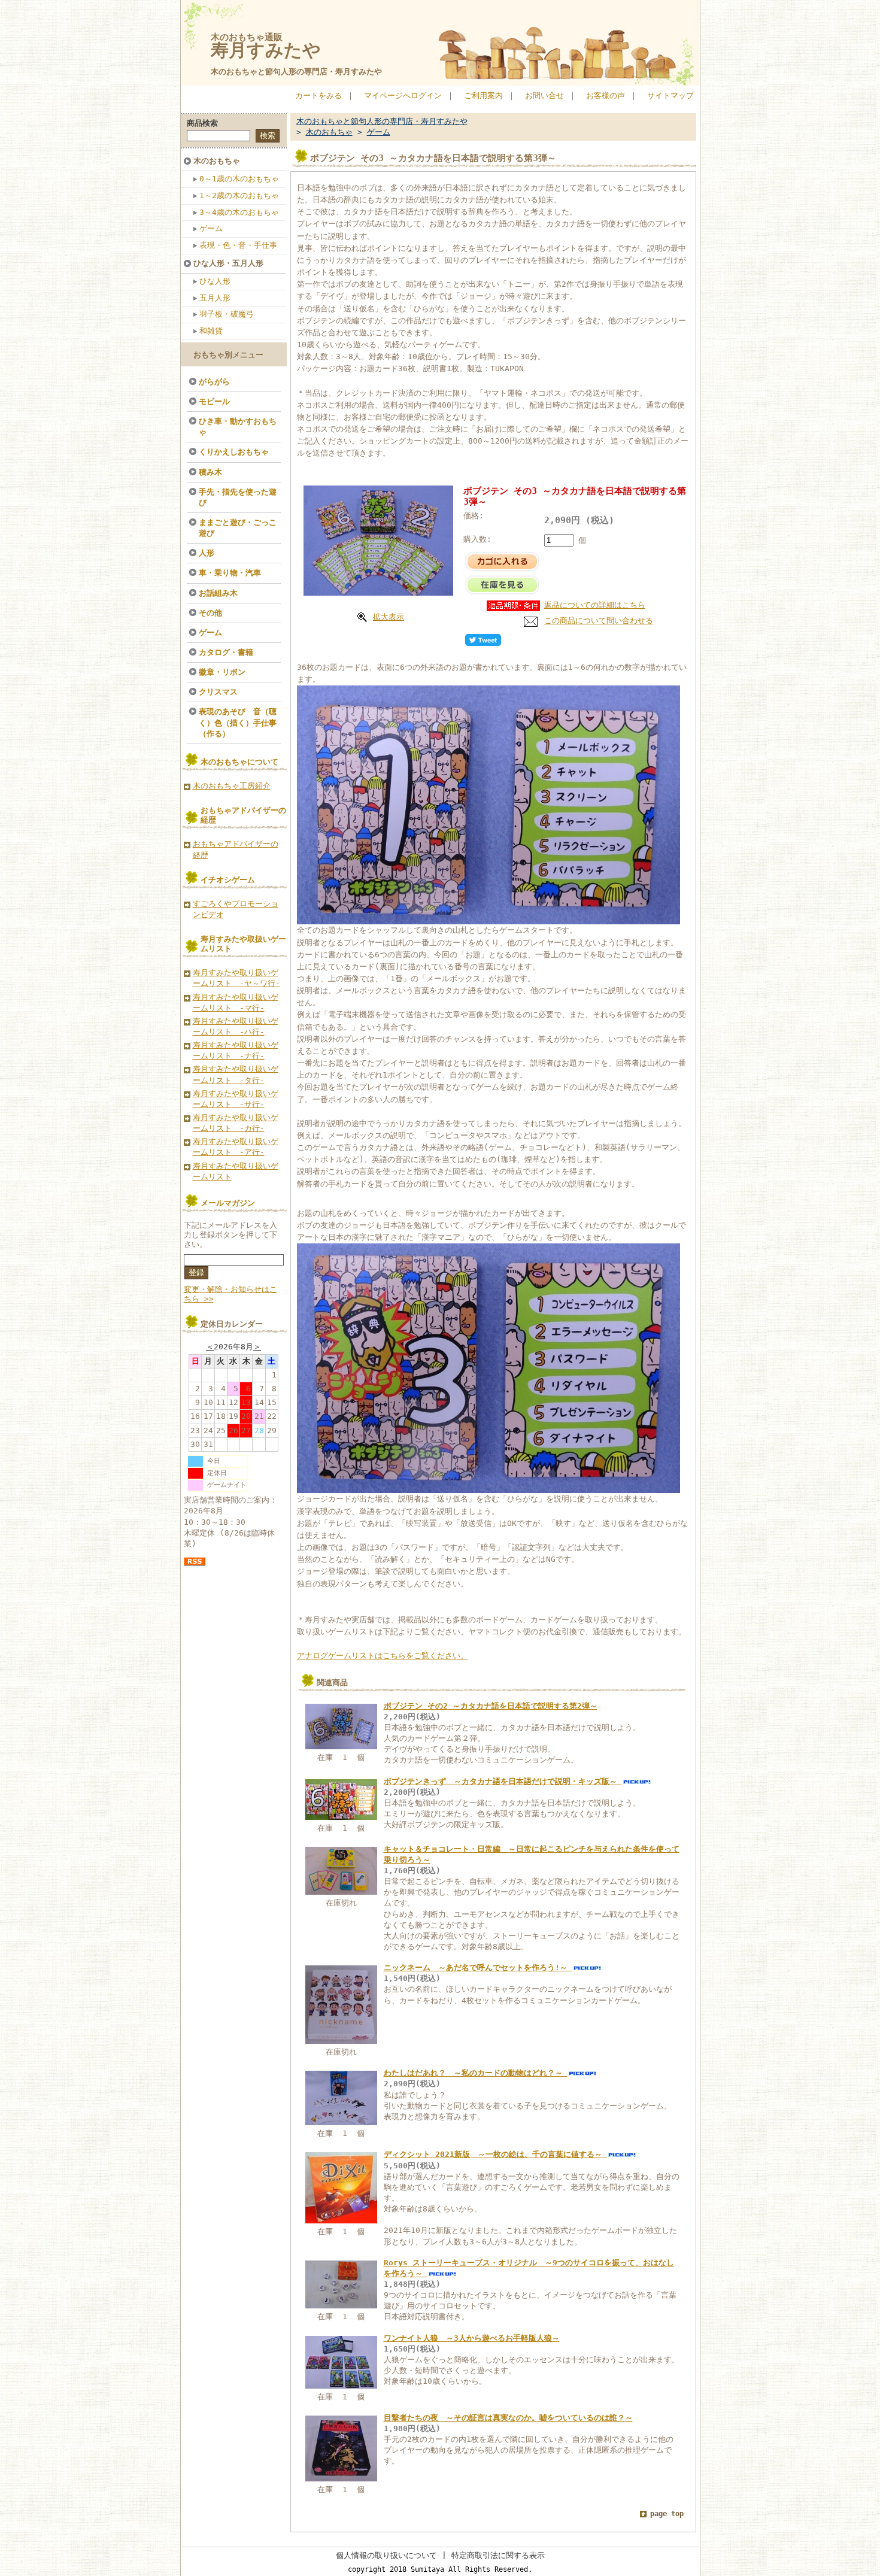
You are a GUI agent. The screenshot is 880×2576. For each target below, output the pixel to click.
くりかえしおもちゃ (234, 452)
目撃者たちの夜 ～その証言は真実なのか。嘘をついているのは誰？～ (508, 2418)
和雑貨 (211, 331)
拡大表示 (389, 617)
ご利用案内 (483, 95)
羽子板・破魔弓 (227, 314)
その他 (210, 613)
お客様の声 (606, 95)
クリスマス (218, 692)
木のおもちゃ (217, 161)
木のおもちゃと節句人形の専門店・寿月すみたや (296, 72)
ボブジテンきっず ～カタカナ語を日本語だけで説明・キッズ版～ (503, 1781)
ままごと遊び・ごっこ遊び (238, 528)
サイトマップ (670, 95)
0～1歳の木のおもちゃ (239, 179)
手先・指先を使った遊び (238, 497)
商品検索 (202, 123)
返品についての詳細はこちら (595, 605)
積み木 (210, 472)
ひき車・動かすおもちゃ (238, 427)
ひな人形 (215, 281)
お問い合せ (544, 95)
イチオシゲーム (228, 880)
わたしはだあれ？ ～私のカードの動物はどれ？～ (476, 2073)
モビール (214, 401)
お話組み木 (218, 593)
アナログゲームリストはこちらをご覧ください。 (383, 1656)
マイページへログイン (403, 95)
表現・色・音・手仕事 (238, 245)
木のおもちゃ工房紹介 (232, 786)
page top (667, 2514)
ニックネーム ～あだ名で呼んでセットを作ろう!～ (478, 1967)
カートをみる (318, 95)
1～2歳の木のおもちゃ (239, 195)
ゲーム (211, 228)
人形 (207, 553)
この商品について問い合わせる (599, 621)
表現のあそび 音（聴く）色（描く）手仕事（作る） (238, 722)
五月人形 (215, 298)
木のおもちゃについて (239, 762)
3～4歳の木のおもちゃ (239, 212)
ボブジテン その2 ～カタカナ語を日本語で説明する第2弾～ (491, 1706)
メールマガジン (228, 1203)
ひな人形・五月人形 (228, 263)
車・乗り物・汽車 (230, 573)
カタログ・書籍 (226, 652)
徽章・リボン (222, 672)
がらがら (214, 382)
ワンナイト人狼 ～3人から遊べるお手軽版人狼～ (472, 2338)
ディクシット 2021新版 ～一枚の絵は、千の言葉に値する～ (495, 2154)
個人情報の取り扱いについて (386, 2555)
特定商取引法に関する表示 (498, 2555)
